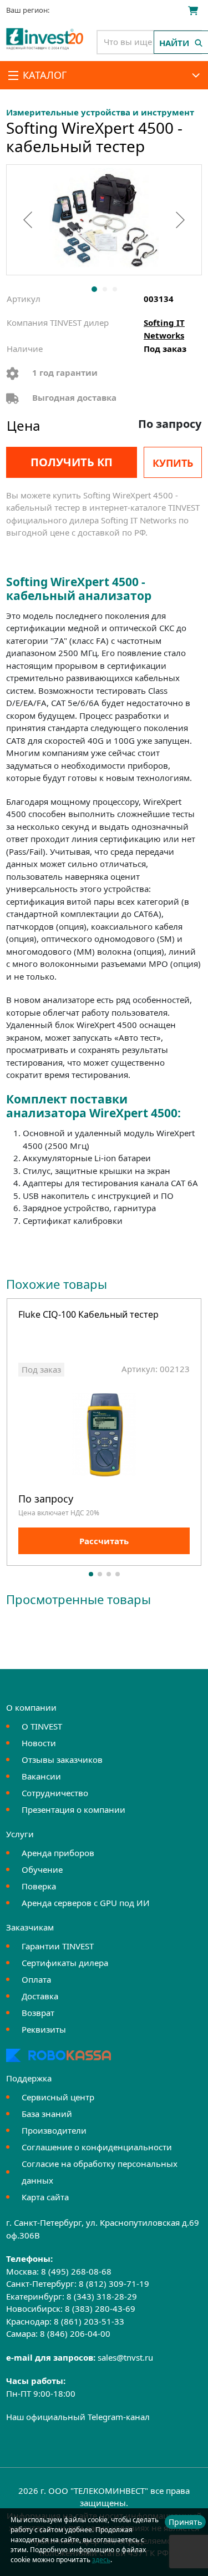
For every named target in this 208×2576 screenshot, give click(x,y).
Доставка (40, 1996)
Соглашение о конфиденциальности (97, 2147)
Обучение (42, 1869)
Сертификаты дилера (65, 1963)
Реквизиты (44, 2029)
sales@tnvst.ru (125, 2357)
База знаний (47, 2114)
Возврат (38, 2013)
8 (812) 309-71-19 (114, 2283)
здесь (101, 2560)
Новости (39, 1743)
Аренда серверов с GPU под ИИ (86, 1903)
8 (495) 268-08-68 (76, 2271)
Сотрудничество (55, 1793)
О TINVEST (42, 1726)
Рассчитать (104, 1541)
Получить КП (72, 462)
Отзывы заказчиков (62, 1760)
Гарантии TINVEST (58, 1946)
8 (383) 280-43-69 (100, 2308)
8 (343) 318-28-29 (102, 2296)
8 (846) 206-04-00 (75, 2333)
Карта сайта (45, 2197)
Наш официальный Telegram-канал (78, 2417)
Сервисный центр (58, 2097)
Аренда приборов (58, 1853)
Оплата (36, 1979)
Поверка (39, 1886)
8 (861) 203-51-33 (89, 2321)
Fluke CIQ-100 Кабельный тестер (88, 1315)
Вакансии (41, 1776)
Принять (185, 2522)
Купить (173, 463)
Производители (54, 2130)
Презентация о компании (73, 1809)
